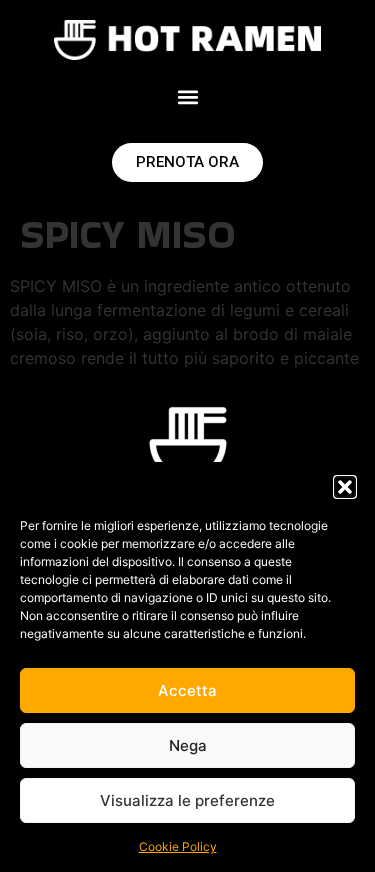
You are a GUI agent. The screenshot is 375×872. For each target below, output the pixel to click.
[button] (345, 487)
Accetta (187, 690)
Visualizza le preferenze (187, 800)
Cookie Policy (178, 846)
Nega (188, 745)
